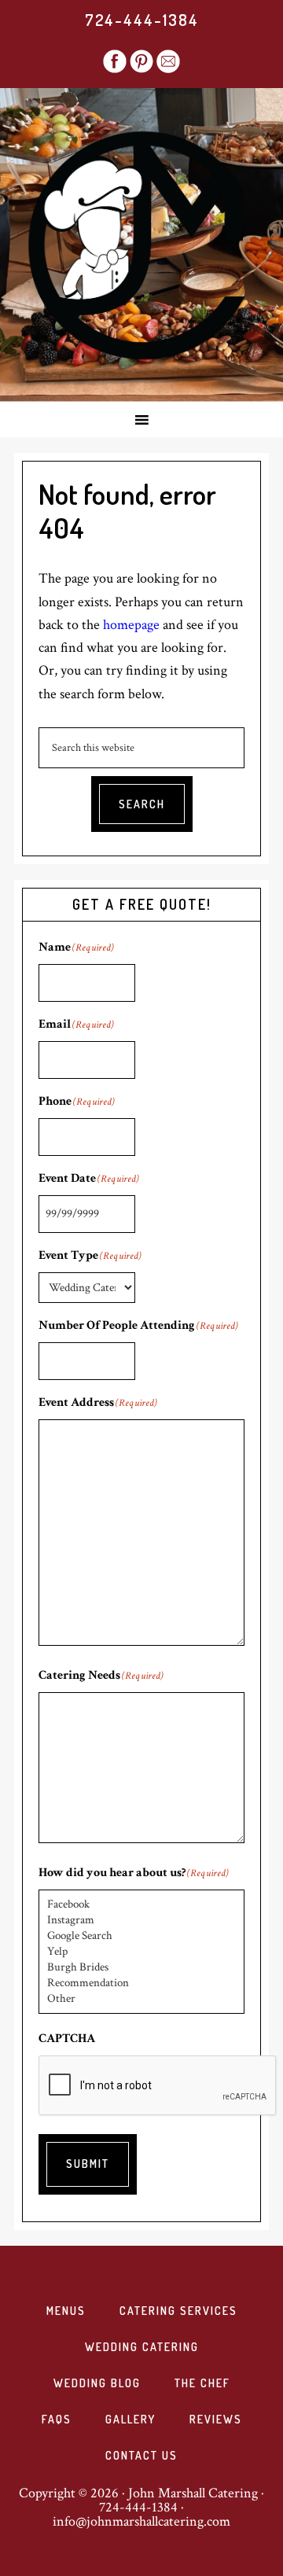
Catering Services (178, 2311)
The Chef (202, 2383)
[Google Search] (141, 1936)
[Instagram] (141, 1920)
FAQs (57, 2419)
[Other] (141, 1999)
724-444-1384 (142, 20)
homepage (131, 625)
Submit (88, 2164)
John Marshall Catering (141, 245)
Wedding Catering (142, 2347)
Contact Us (141, 2455)
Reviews (216, 2419)
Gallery (130, 2419)
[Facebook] (141, 1904)
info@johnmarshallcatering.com (141, 2521)
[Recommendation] (141, 1983)
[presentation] (158, 2086)
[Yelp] (141, 1952)
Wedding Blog (97, 2383)
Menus (66, 2311)
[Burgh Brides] (141, 1967)
